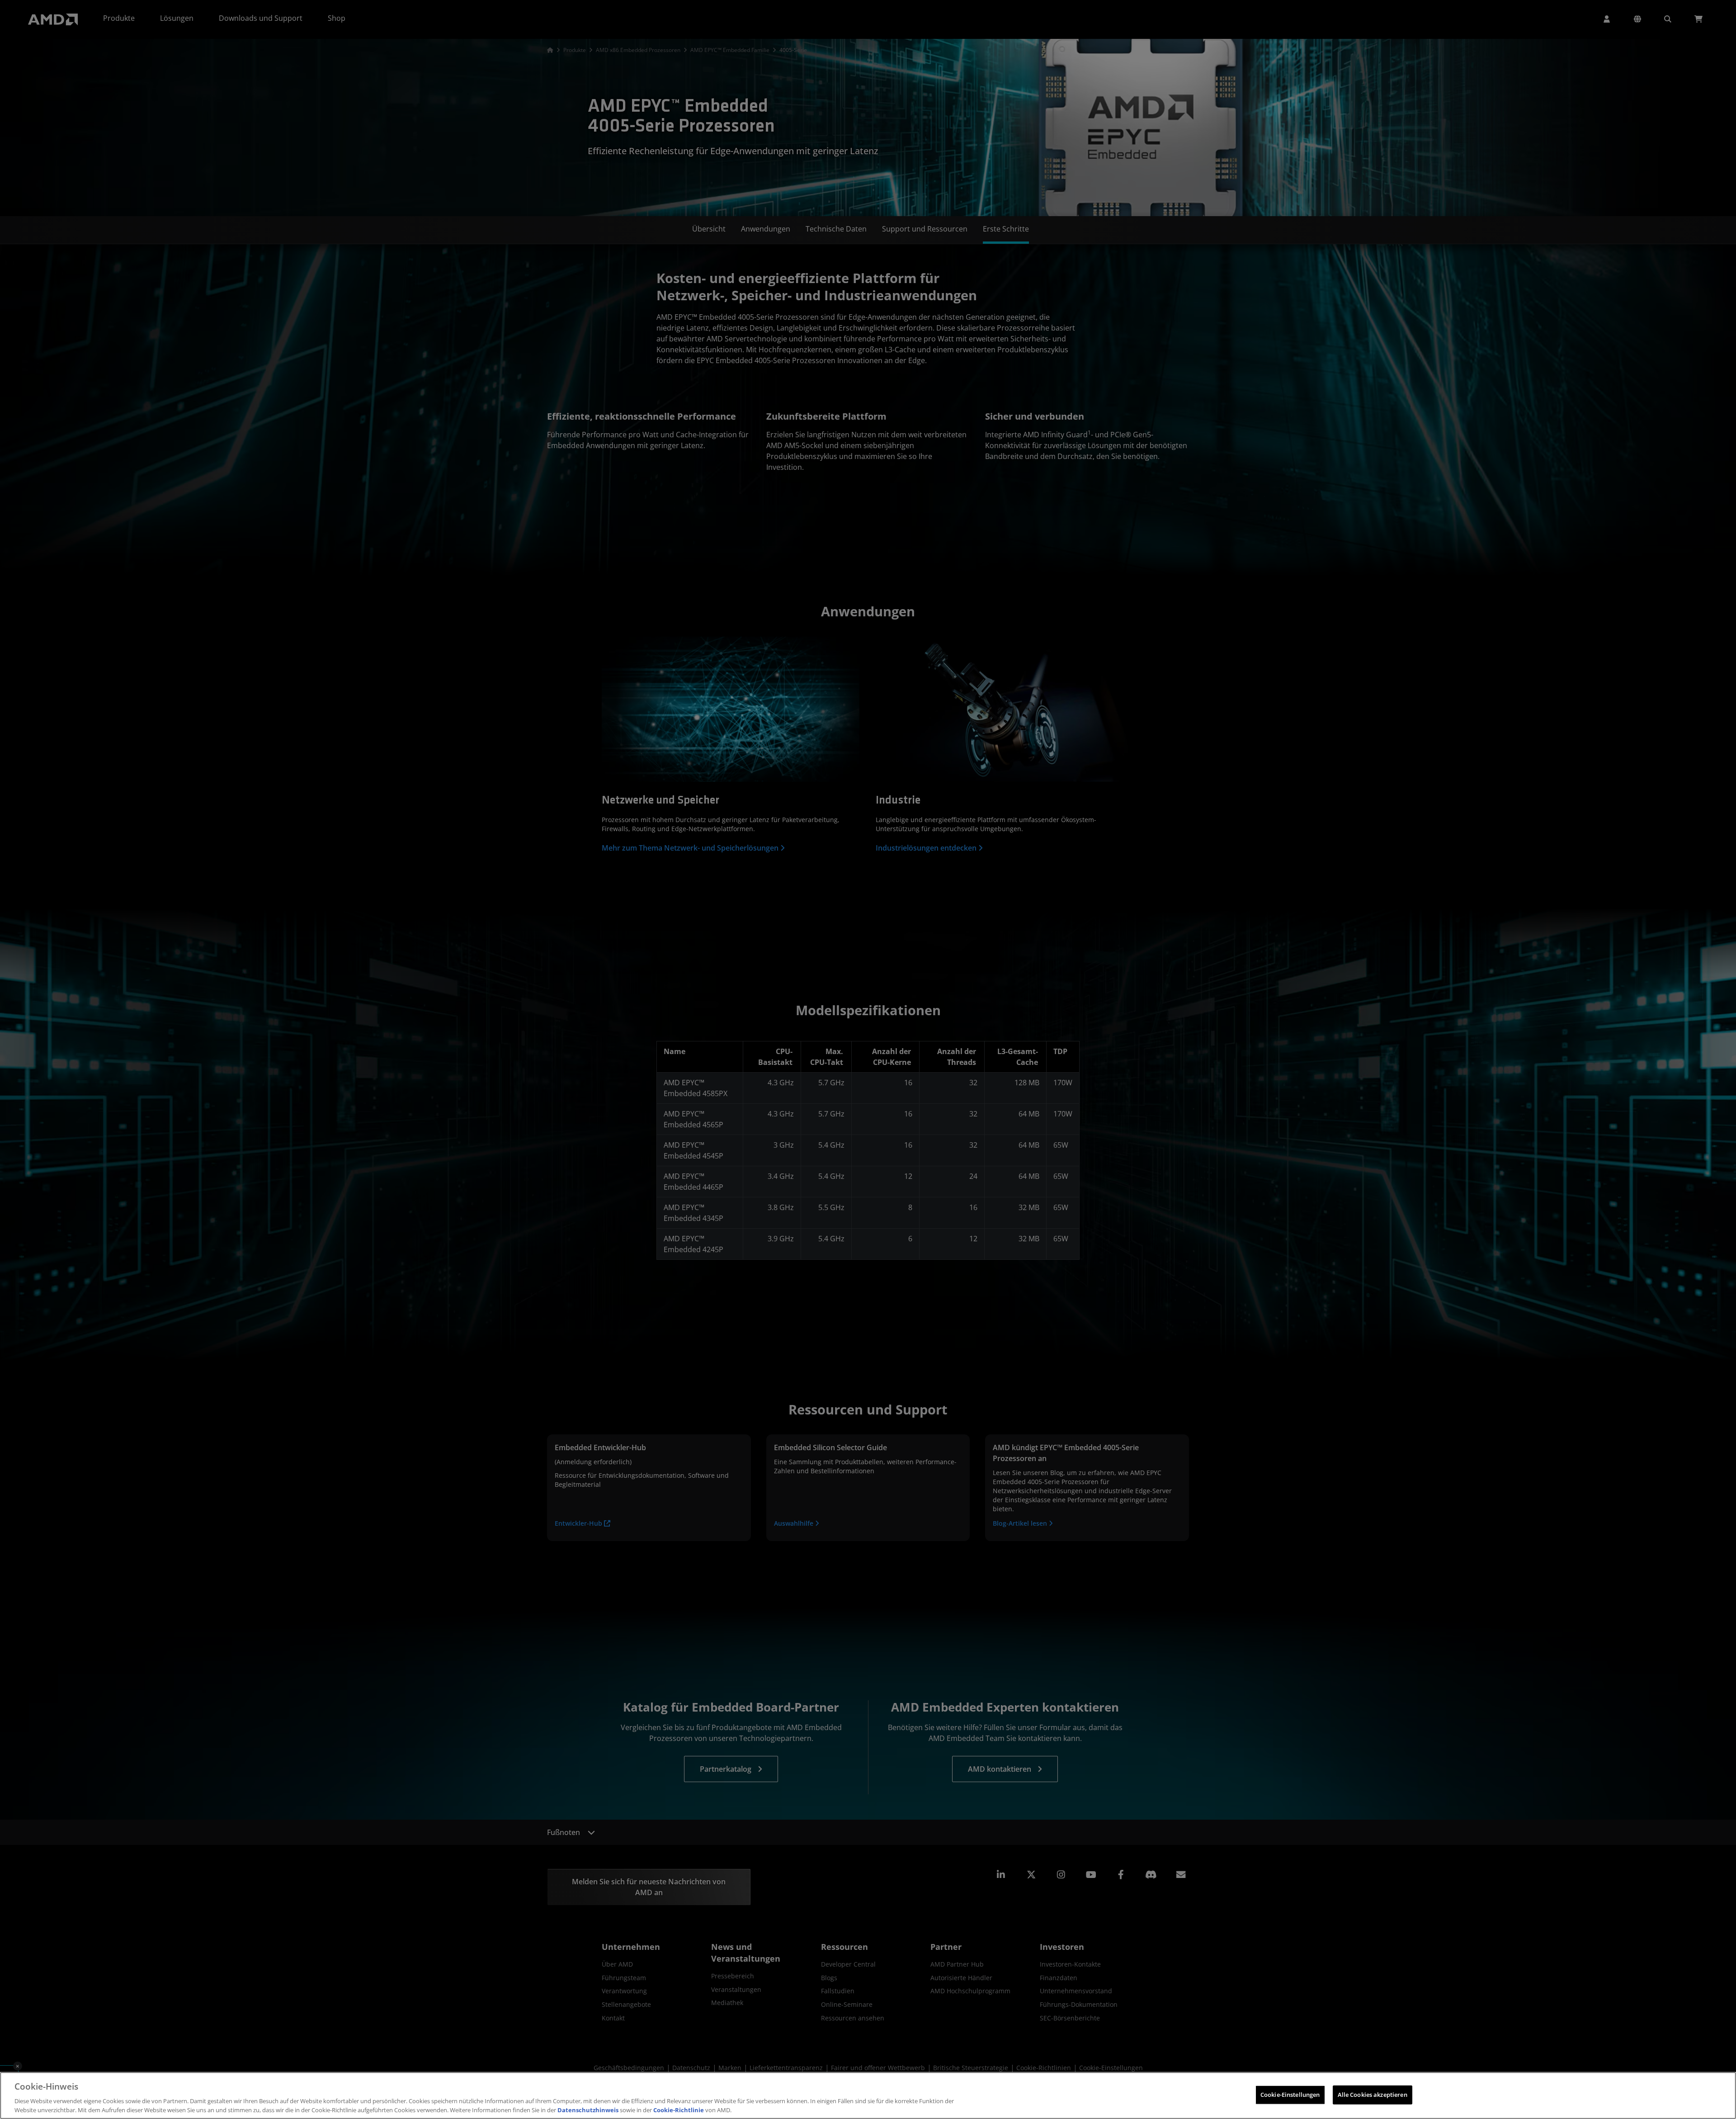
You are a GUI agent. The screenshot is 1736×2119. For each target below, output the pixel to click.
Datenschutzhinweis (588, 2110)
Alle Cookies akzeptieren (1373, 2095)
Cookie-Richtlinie (679, 2110)
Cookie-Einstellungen (1290, 2095)
